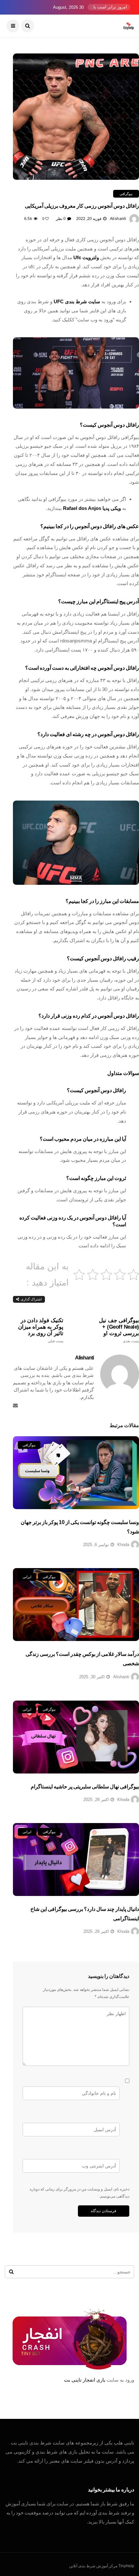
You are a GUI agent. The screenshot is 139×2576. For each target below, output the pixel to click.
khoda (123, 1545)
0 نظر (61, 219)
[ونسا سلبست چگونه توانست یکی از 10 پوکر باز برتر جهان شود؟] (76, 1473)
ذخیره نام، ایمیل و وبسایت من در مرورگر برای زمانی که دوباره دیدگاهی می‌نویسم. (80, 2193)
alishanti (118, 219)
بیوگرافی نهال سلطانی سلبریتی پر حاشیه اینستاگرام (85, 1787)
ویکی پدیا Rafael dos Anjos (91, 508)
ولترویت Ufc (86, 257)
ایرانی (27, 1577)
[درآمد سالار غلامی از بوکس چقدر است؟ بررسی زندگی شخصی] (76, 1605)
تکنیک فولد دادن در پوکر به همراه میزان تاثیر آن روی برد (41, 1330)
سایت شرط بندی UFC (77, 301)
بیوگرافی (126, 194)
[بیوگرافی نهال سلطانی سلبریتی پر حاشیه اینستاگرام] (76, 1737)
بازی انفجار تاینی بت (85, 2380)
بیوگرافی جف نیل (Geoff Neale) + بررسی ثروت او (119, 1330)
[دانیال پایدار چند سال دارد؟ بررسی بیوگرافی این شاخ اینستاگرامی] (76, 1860)
